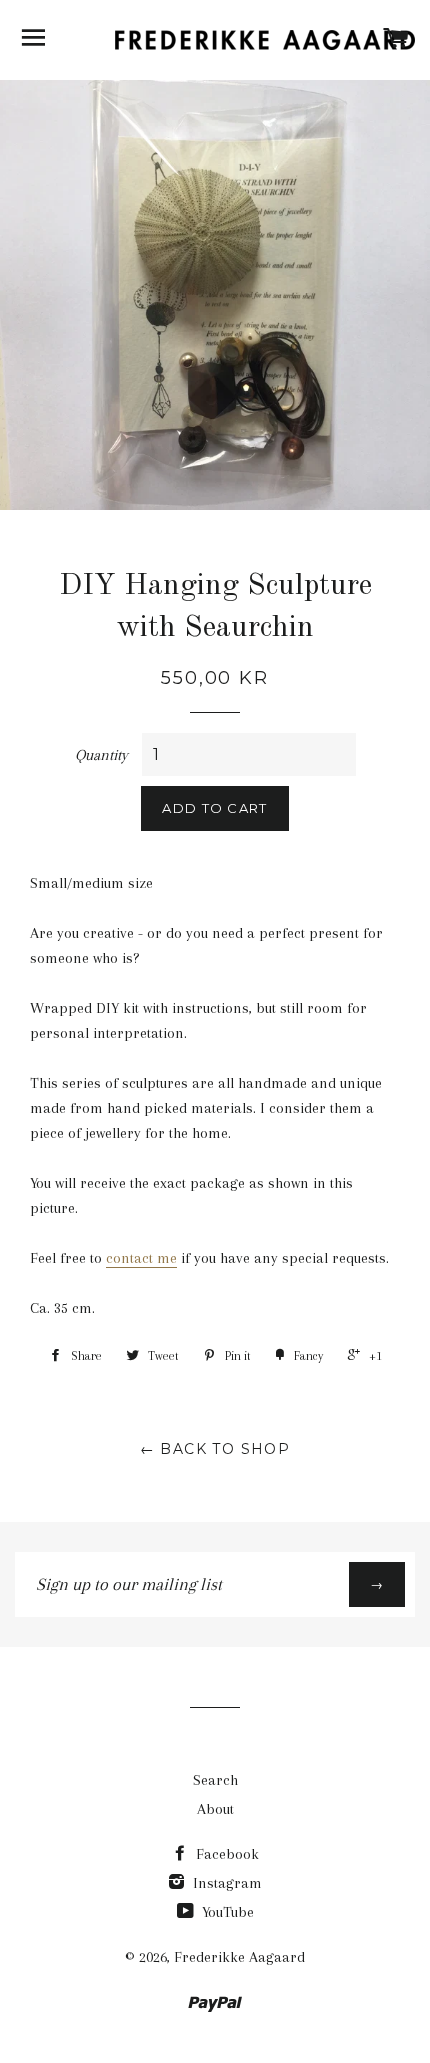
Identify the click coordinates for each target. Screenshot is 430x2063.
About (215, 1809)
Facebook (225, 1854)
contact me (141, 1258)
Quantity (101, 755)
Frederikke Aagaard (239, 1957)
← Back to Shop (215, 1449)
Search (215, 1780)
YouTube (226, 1912)
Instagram (225, 1883)
